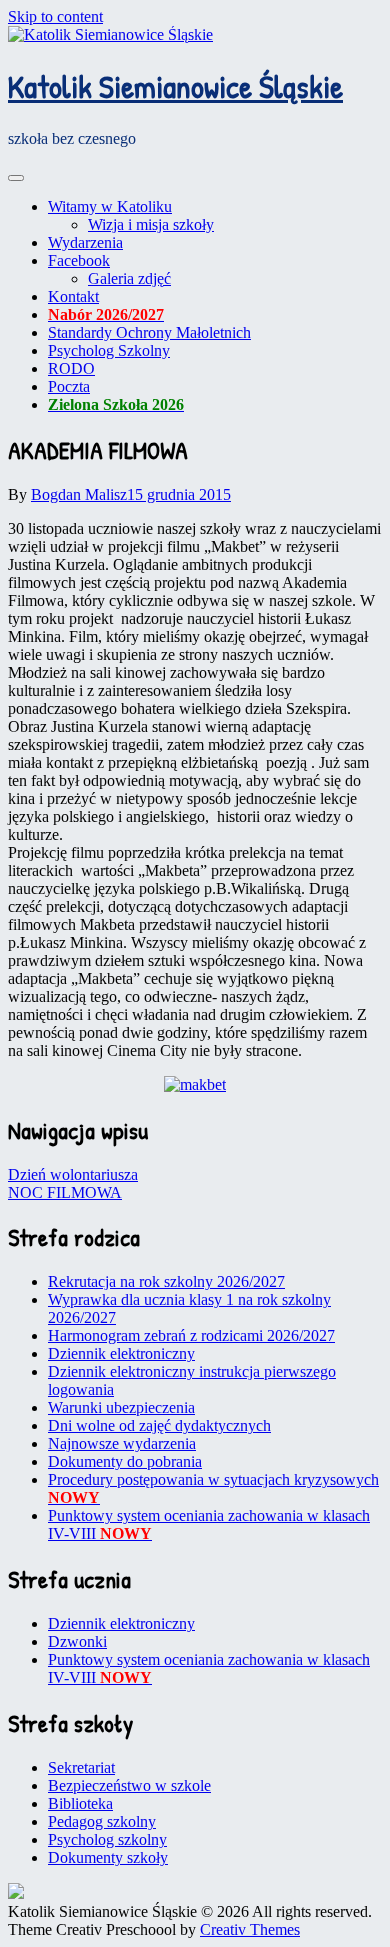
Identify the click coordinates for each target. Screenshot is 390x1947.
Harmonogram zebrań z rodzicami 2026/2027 (191, 1335)
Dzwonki (77, 1641)
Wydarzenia (85, 242)
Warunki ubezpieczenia (121, 1407)
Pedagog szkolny (102, 1821)
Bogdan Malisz (79, 494)
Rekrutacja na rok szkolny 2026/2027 (166, 1281)
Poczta (69, 386)
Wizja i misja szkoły (151, 224)
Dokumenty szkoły (108, 1857)
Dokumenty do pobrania (125, 1461)
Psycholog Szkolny (109, 350)
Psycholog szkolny (107, 1839)
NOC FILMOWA (65, 1192)
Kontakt (73, 296)
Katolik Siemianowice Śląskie (175, 86)
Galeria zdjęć (129, 278)
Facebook (79, 260)
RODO (71, 368)
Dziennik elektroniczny (121, 1353)
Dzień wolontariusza (73, 1174)
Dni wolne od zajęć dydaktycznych (159, 1425)
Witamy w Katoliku (110, 206)
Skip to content (55, 16)
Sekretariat (81, 1767)
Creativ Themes (250, 1929)
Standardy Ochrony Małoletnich (149, 332)
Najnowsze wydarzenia (122, 1443)
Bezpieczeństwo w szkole (129, 1785)
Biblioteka (80, 1803)
